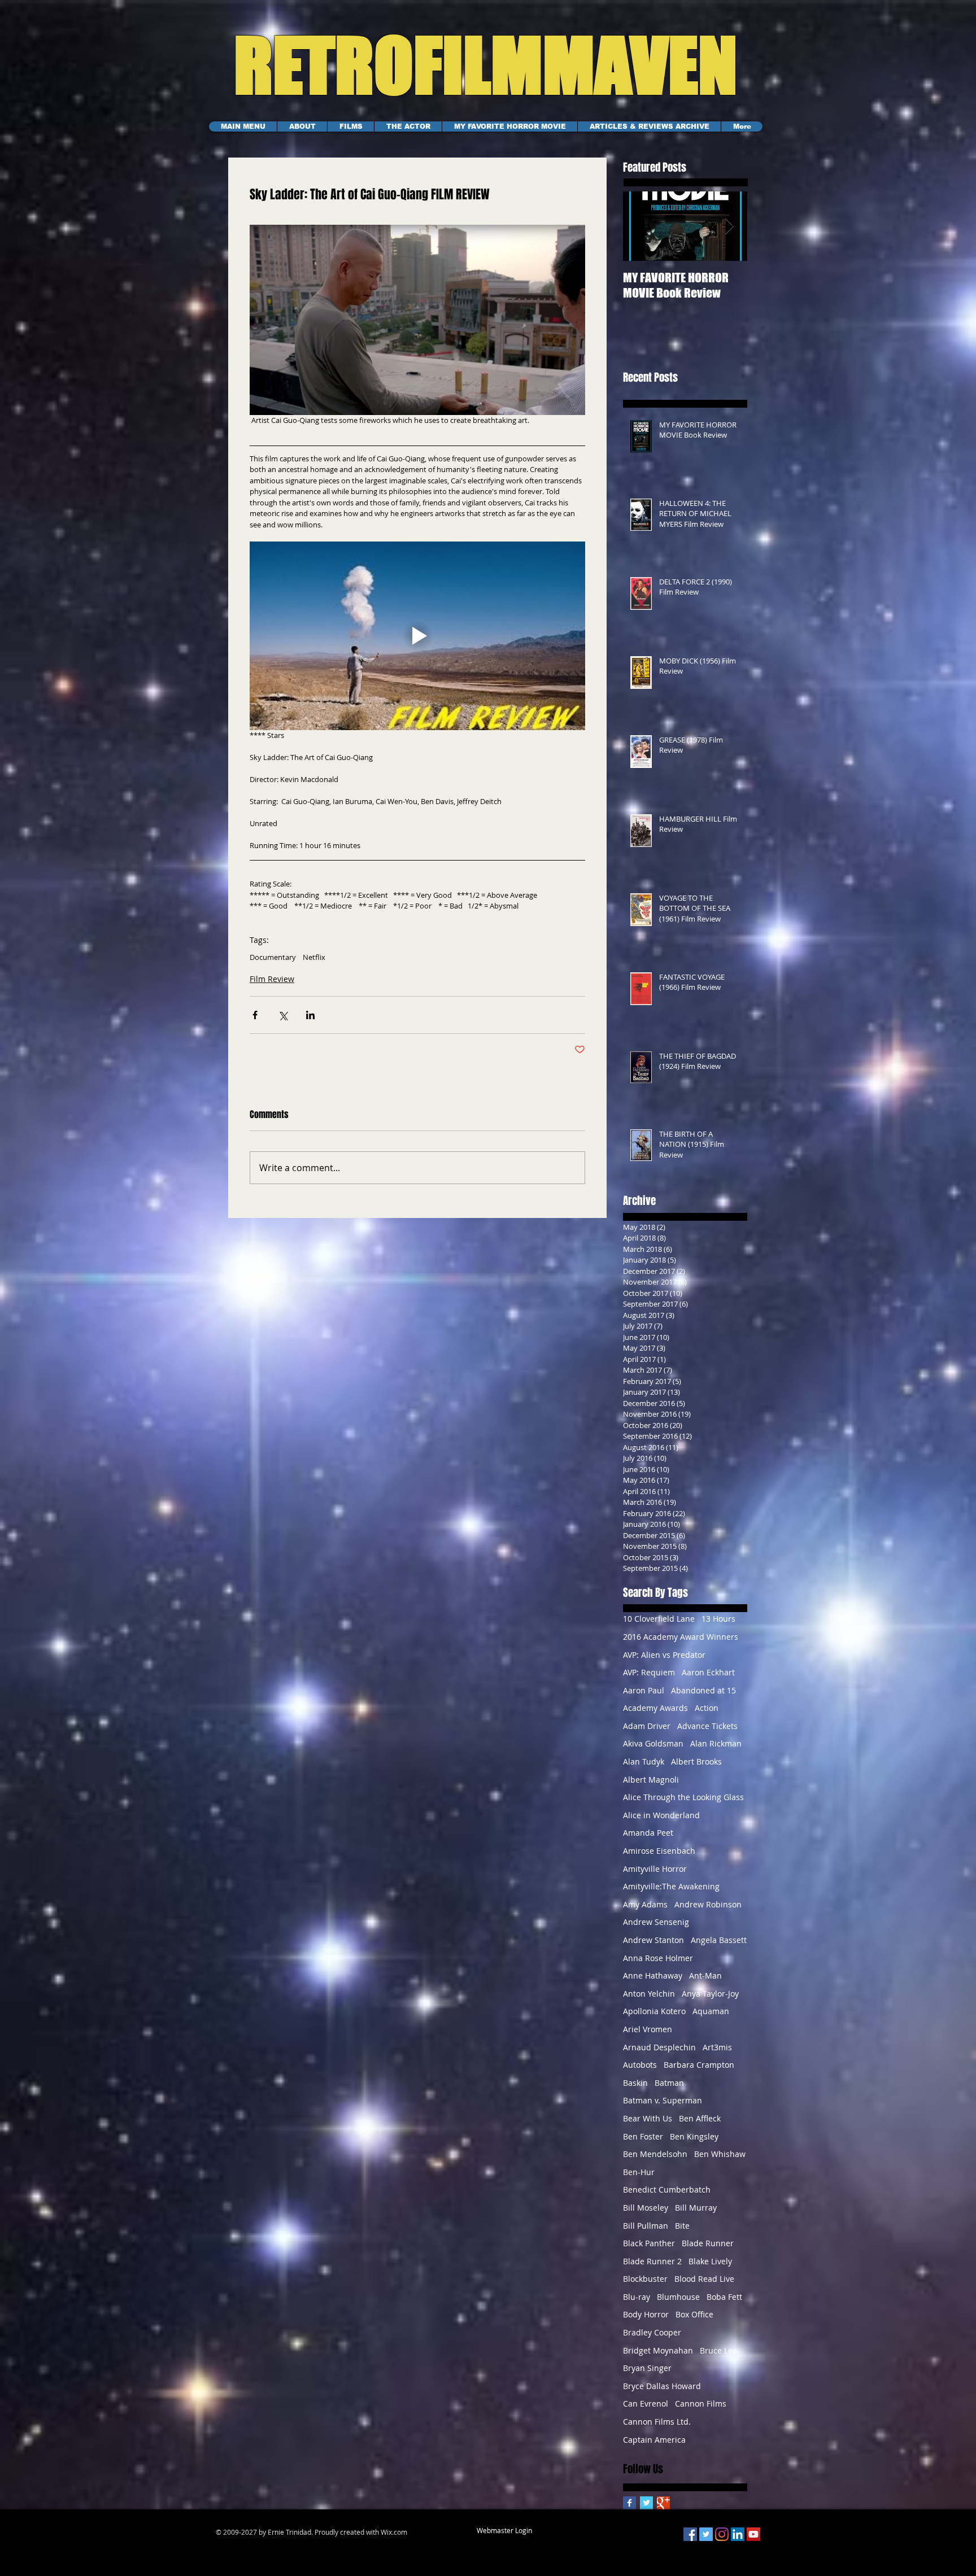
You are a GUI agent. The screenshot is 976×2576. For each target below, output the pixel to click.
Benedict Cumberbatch (667, 2189)
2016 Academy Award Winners (681, 1637)
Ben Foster (643, 2136)
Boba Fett (724, 2297)
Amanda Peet (648, 1833)
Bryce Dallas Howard (662, 2386)
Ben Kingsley (694, 2136)
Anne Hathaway (653, 1975)
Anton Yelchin (649, 1994)
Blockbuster (645, 2279)
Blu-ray (637, 2297)
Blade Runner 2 (652, 2261)
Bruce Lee (718, 2350)
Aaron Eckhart (708, 1672)
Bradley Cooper (652, 2332)
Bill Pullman (646, 2226)
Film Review (272, 979)
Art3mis (717, 2047)
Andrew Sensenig (656, 1922)
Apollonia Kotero (654, 2011)
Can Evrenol (646, 2403)
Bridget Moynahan (658, 2350)
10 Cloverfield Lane (659, 1619)
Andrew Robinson (708, 1904)
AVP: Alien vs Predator (664, 1655)
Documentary (273, 957)
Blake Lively (710, 2261)
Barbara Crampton (699, 2065)
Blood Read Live (704, 2279)
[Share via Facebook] (255, 1015)
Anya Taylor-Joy (710, 1994)
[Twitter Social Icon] (706, 2534)
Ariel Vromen (648, 2029)
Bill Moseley (646, 2208)
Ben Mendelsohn (655, 2154)
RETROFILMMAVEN (472, 65)
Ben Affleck (700, 2118)
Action (707, 1708)
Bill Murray (696, 2208)
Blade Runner (708, 2243)
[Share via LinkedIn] (310, 1015)
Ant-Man (705, 1975)
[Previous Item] (641, 226)
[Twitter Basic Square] (646, 2503)
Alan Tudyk (644, 1761)
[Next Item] (729, 226)
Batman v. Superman (663, 2100)
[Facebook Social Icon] (690, 2534)
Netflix (314, 957)
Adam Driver (647, 1726)
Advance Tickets (707, 1726)
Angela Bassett (719, 1940)
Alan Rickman (716, 1743)
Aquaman (711, 2011)
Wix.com (394, 2532)
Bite (682, 2226)
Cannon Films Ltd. (657, 2422)
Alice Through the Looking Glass (683, 1797)
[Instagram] (722, 2534)
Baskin (635, 2083)
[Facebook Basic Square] (629, 2503)
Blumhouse (678, 2297)
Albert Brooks (696, 1761)
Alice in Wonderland (661, 1815)
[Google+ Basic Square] (663, 2503)
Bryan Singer (647, 2368)
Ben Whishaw (720, 2154)
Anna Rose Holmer (658, 1958)
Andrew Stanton (653, 1940)
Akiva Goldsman (653, 1743)
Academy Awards (655, 1708)
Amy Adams (645, 1904)
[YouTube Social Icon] (753, 2534)
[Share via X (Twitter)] (283, 1015)
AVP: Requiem (649, 1672)
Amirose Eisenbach (659, 1851)
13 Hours (718, 1619)
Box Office (694, 2314)
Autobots (640, 2065)
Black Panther (649, 2243)
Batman (669, 2083)
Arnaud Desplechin (659, 2047)
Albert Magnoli (651, 1780)
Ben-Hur (639, 2172)
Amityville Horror (655, 1869)
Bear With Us (648, 2118)
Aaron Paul (644, 1690)
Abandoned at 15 (703, 1690)
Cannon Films (701, 2403)
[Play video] (417, 636)
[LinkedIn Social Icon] (738, 2534)
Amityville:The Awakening (671, 1886)
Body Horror (646, 2314)
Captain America (654, 2440)
